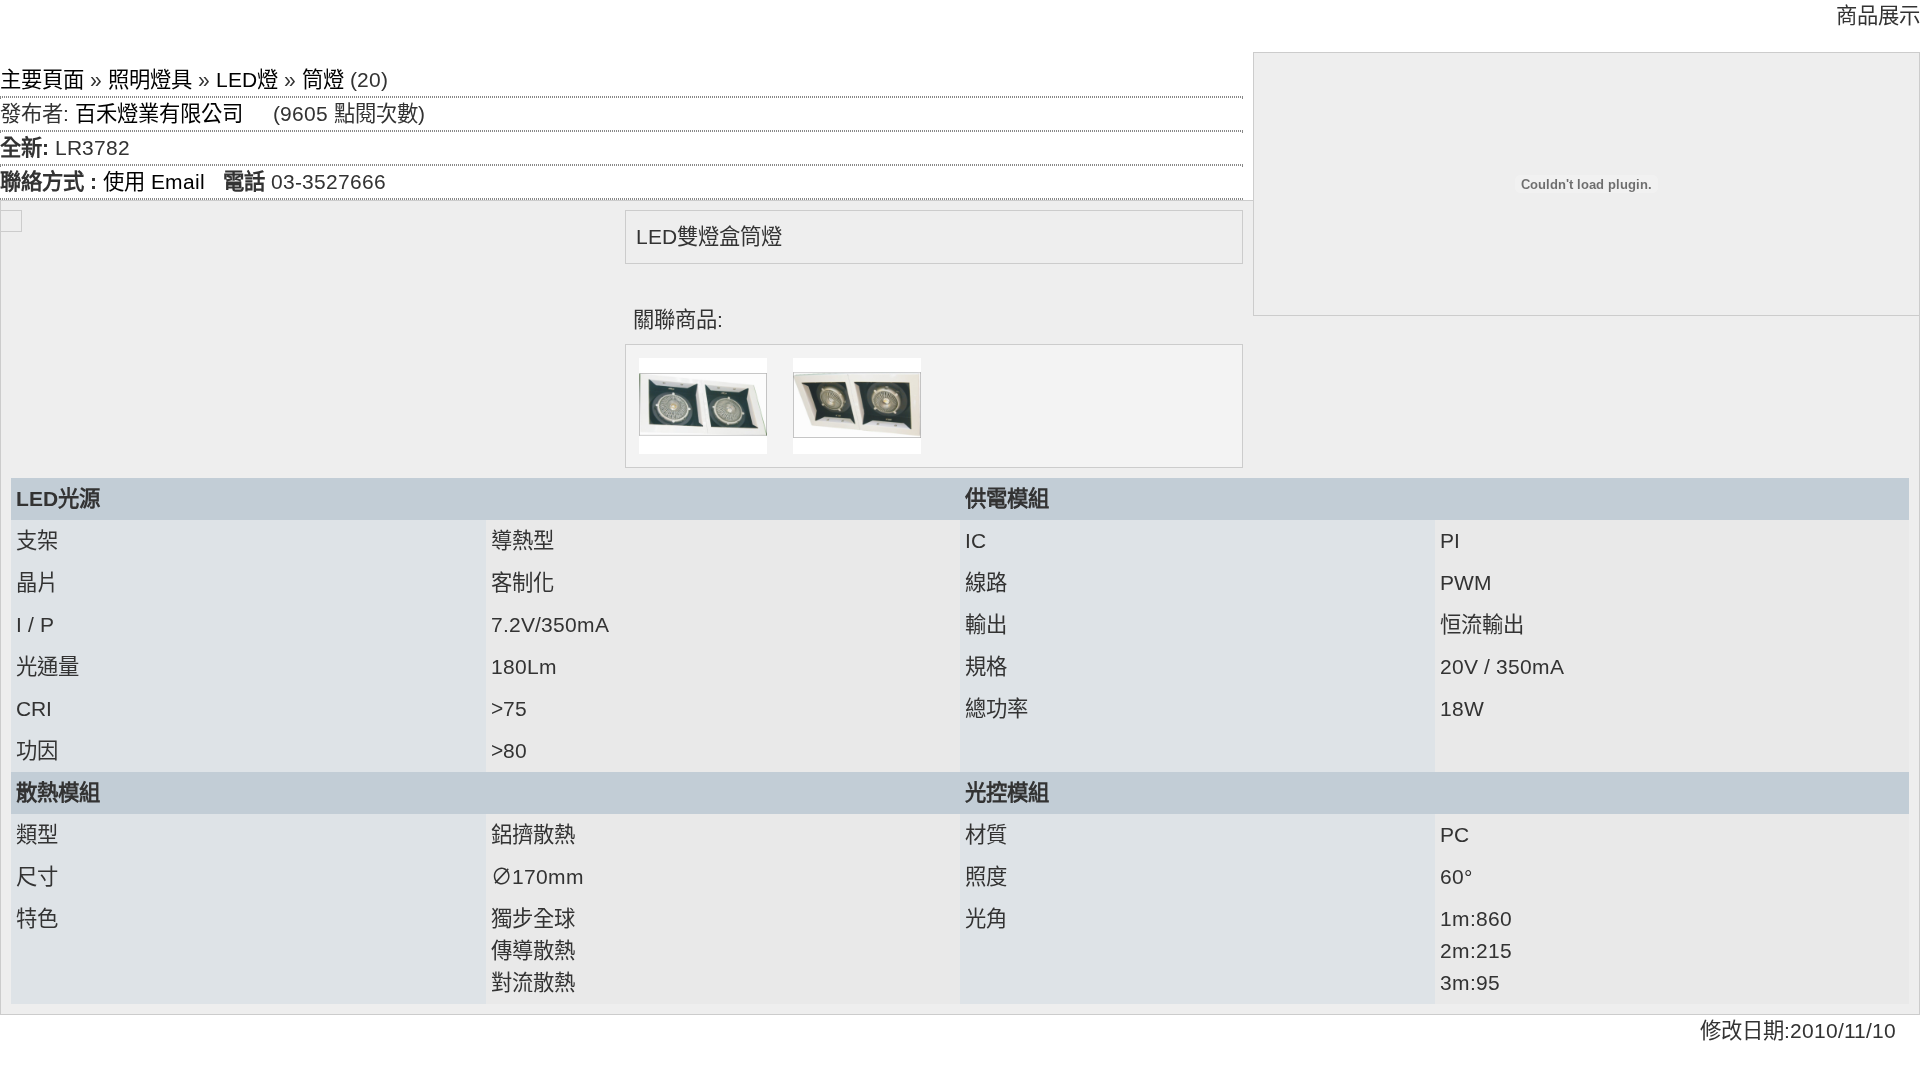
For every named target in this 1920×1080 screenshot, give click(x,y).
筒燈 (323, 80)
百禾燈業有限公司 (159, 114)
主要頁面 (42, 80)
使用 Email (154, 182)
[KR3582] (857, 406)
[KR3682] (703, 406)
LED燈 (247, 80)
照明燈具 (150, 80)
